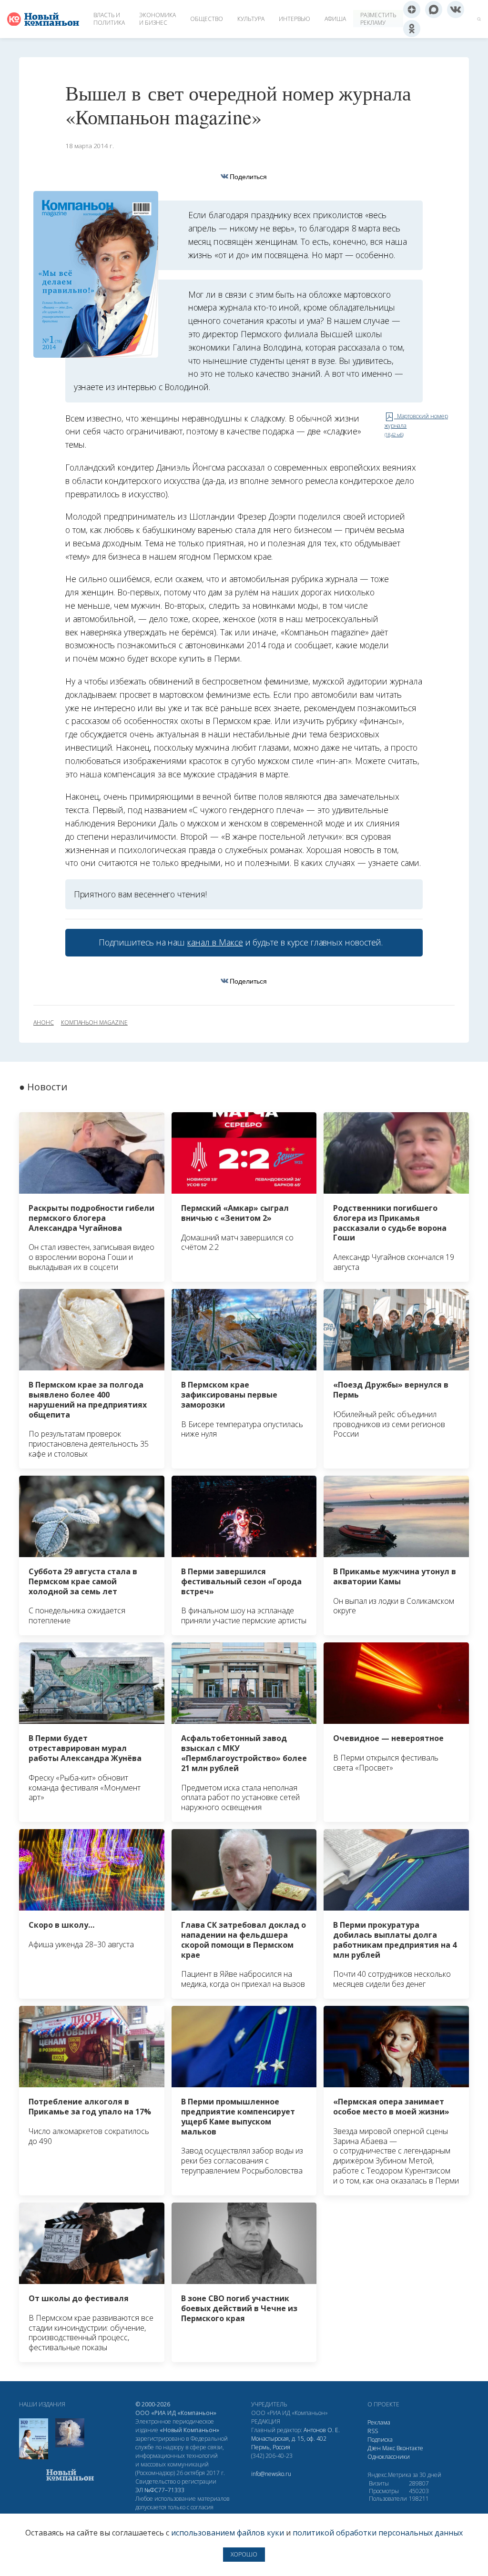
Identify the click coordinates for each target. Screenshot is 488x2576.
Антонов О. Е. (322, 2430)
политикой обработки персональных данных (378, 2533)
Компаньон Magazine (94, 1023)
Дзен (374, 2448)
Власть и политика (109, 19)
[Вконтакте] (456, 10)
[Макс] (434, 10)
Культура (251, 19)
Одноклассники (389, 2457)
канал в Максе (215, 942)
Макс (389, 2448)
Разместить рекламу (378, 19)
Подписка (380, 2440)
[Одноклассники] (412, 29)
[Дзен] (412, 10)
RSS (373, 2431)
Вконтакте (410, 2448)
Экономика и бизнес (158, 19)
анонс (44, 1023)
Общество (207, 19)
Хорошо (244, 2554)
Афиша (335, 19)
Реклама (379, 2422)
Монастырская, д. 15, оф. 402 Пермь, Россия (289, 2443)
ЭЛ (160, 2490)
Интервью (295, 19)
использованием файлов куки (228, 2533)
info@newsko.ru (271, 2474)
